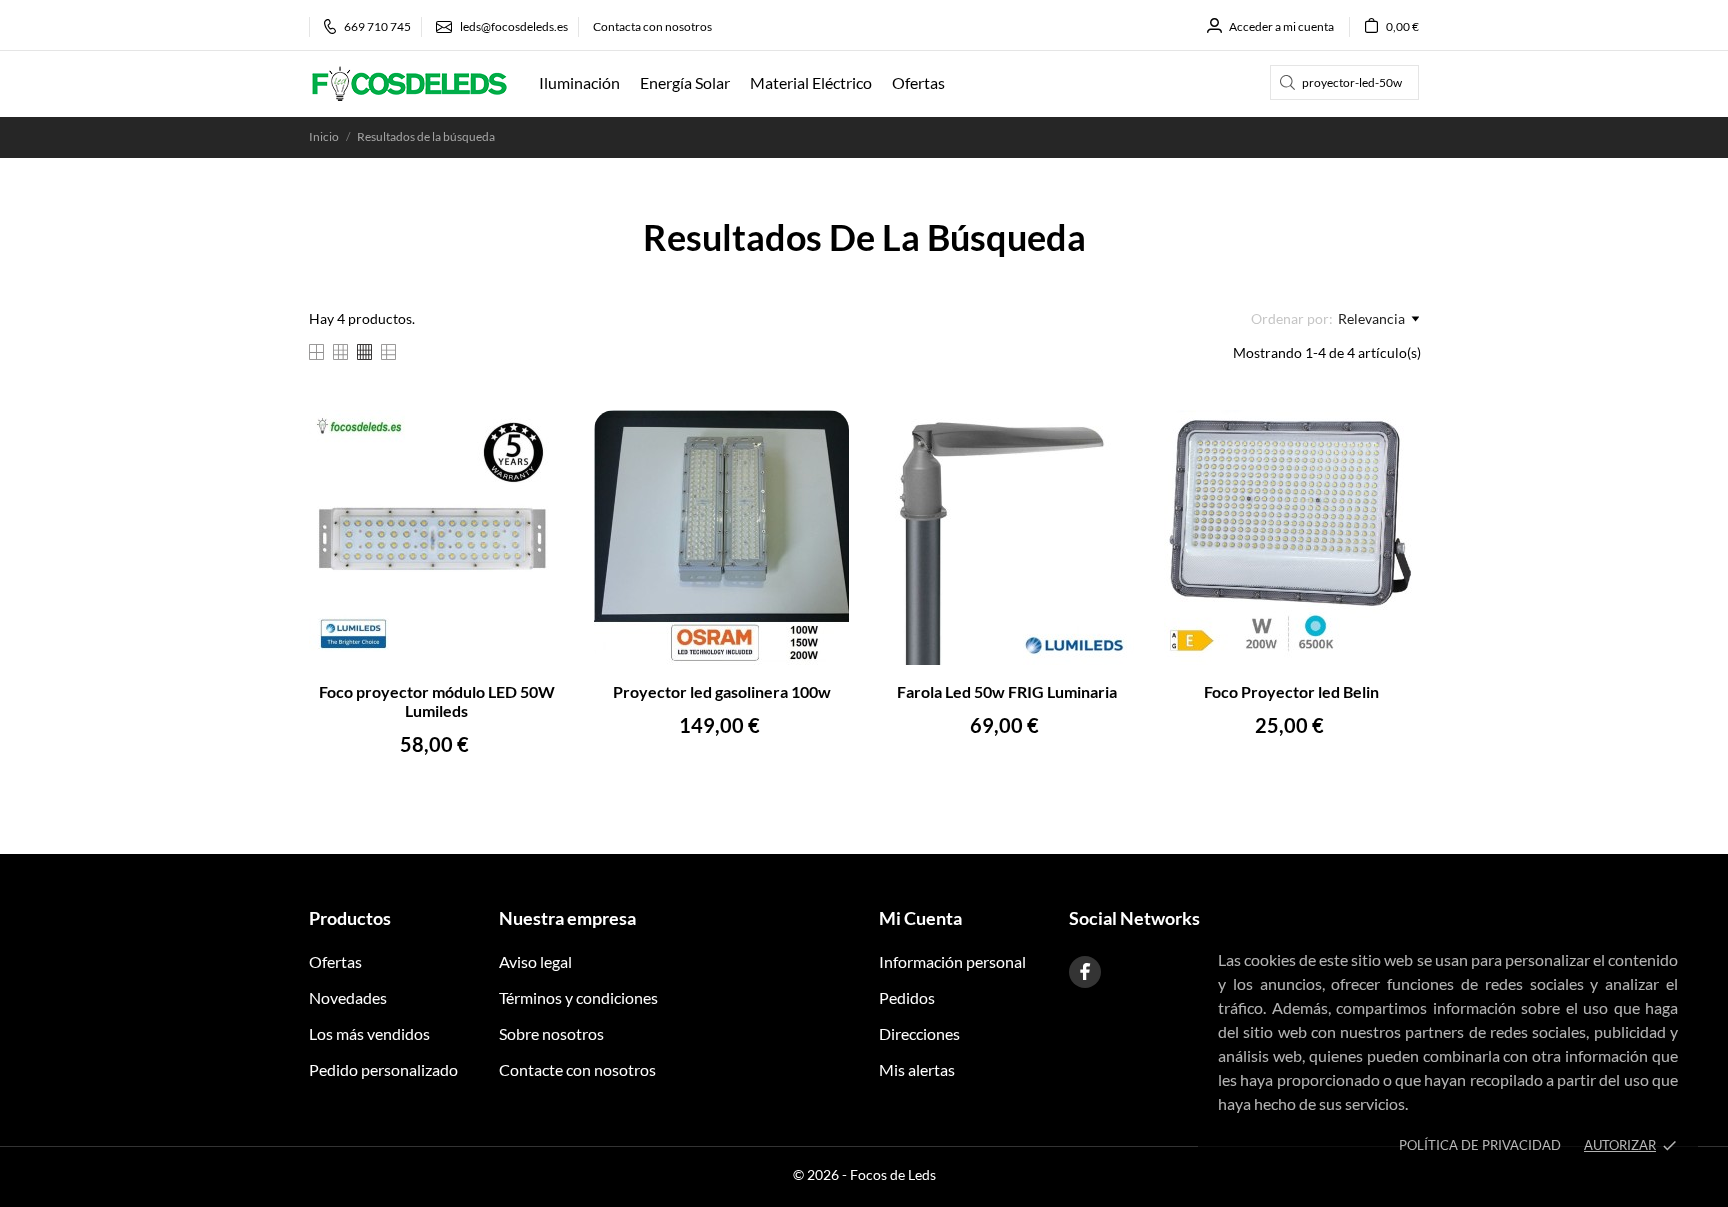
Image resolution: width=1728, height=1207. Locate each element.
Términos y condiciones (578, 997)
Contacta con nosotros (652, 26)
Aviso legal (535, 961)
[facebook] (1085, 972)
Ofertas (335, 961)
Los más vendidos (369, 1033)
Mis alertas (917, 1069)
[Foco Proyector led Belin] (1391, 437)
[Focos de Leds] (409, 84)
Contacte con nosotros (577, 1069)
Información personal (952, 961)
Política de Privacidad (1480, 1145)
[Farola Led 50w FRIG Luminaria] (1106, 437)
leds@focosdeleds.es (514, 26)
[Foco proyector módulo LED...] (536, 437)
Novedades (348, 997)
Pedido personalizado (383, 1069)
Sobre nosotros (551, 1033)
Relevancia (1371, 318)
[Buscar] (1287, 82)
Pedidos (907, 997)
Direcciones (919, 1033)
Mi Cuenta (920, 918)
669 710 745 (377, 26)
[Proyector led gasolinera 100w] (821, 437)
